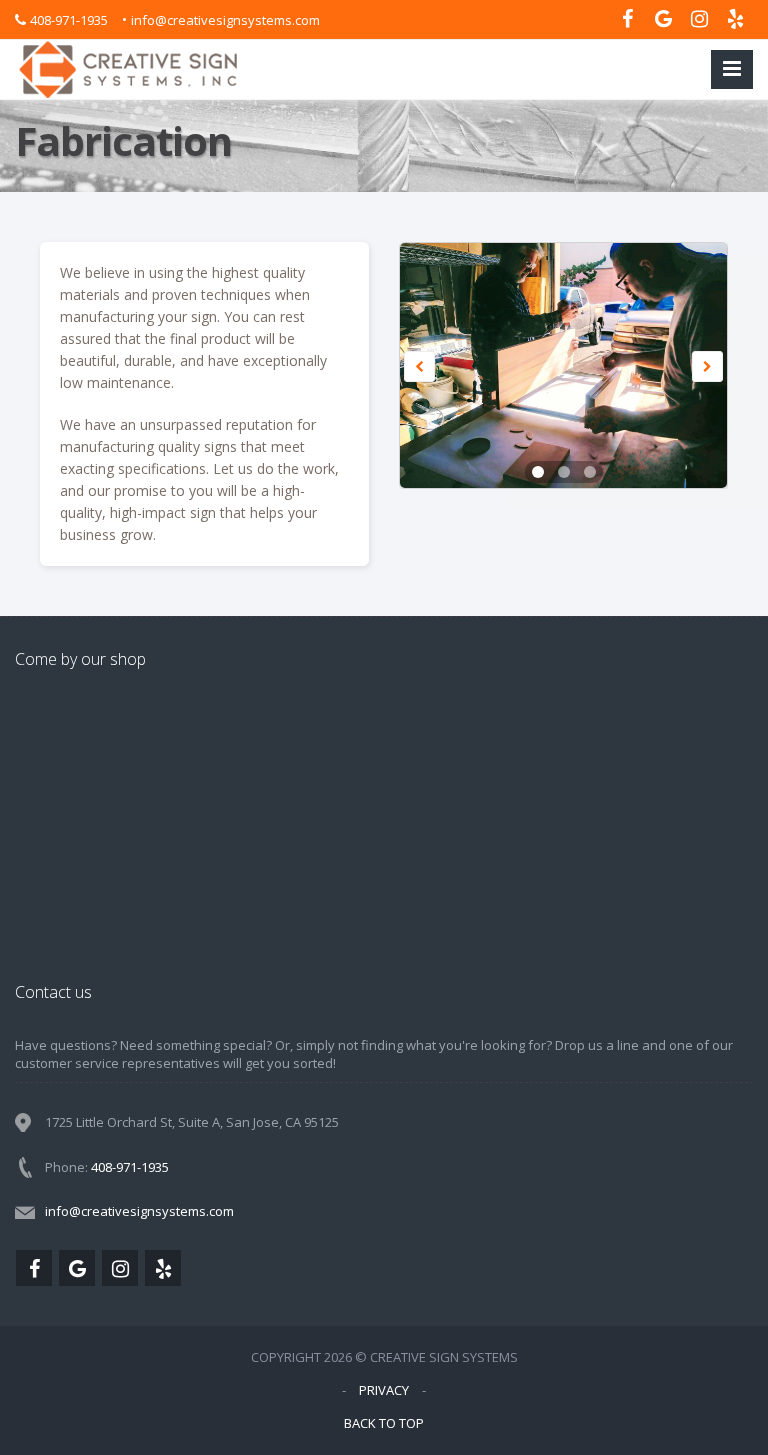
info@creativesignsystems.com (225, 20)
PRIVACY (384, 1390)
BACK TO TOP (384, 1423)
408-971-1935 (69, 20)
